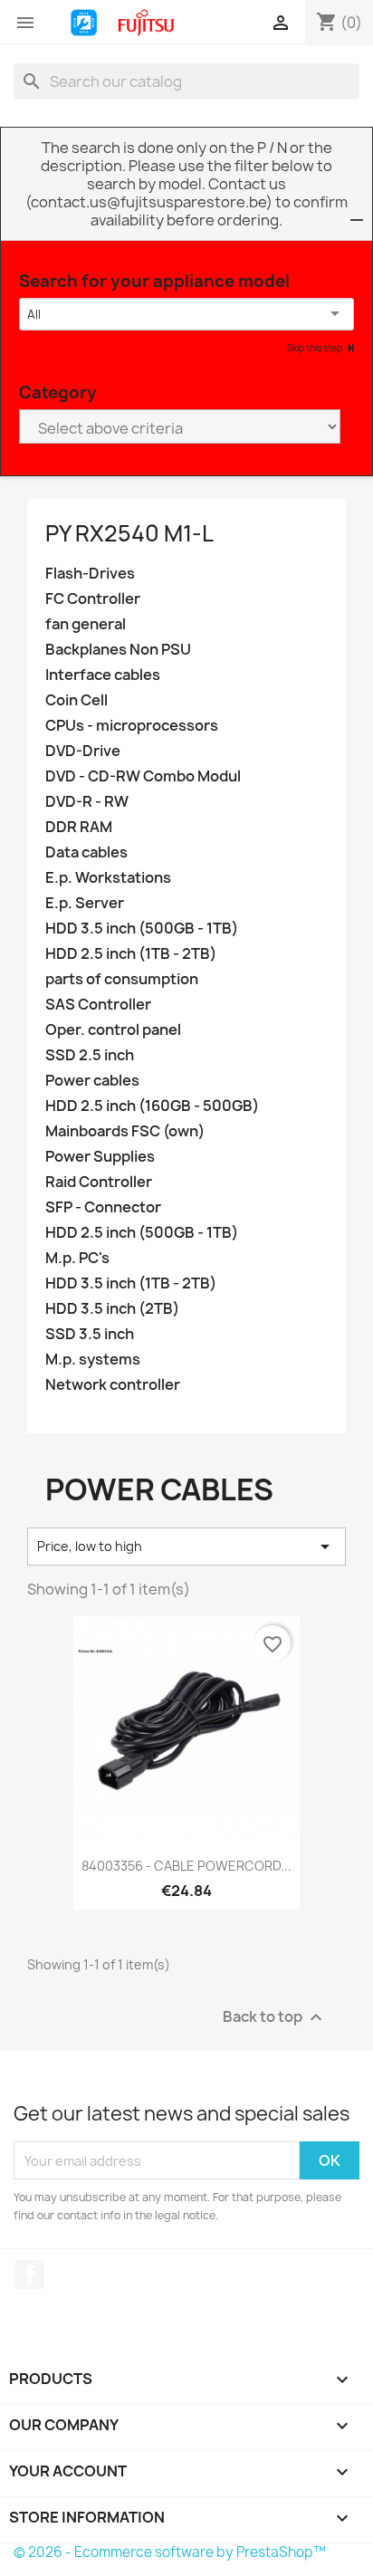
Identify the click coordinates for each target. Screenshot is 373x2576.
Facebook (30, 2274)
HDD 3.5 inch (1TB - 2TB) (131, 1283)
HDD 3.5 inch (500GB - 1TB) (142, 929)
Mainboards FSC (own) (125, 1131)
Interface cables (103, 675)
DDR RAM (79, 827)
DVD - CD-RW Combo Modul (143, 776)
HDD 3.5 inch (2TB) (112, 1309)
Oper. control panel (113, 1030)
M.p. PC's (77, 1258)
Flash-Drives (90, 574)
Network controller (113, 1385)
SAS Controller (98, 1005)
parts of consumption (122, 979)
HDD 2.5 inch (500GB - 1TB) (142, 1233)
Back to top (275, 2018)
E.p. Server (85, 903)
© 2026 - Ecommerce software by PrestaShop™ (170, 2552)
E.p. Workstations (108, 878)
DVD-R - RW (87, 802)
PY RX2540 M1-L (129, 533)
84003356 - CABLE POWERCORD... (186, 1866)
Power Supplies (100, 1157)
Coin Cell (77, 700)
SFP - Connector (103, 1207)
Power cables (92, 1081)
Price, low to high (186, 1547)
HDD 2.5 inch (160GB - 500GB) (152, 1106)
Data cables (86, 852)
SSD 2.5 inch (90, 1055)
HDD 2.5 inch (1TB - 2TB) (131, 954)
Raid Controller (99, 1182)
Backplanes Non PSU (118, 650)
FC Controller (93, 599)
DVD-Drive (83, 751)
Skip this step (316, 348)
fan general (86, 624)
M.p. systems (93, 1360)
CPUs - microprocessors (132, 726)
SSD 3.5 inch (90, 1334)
